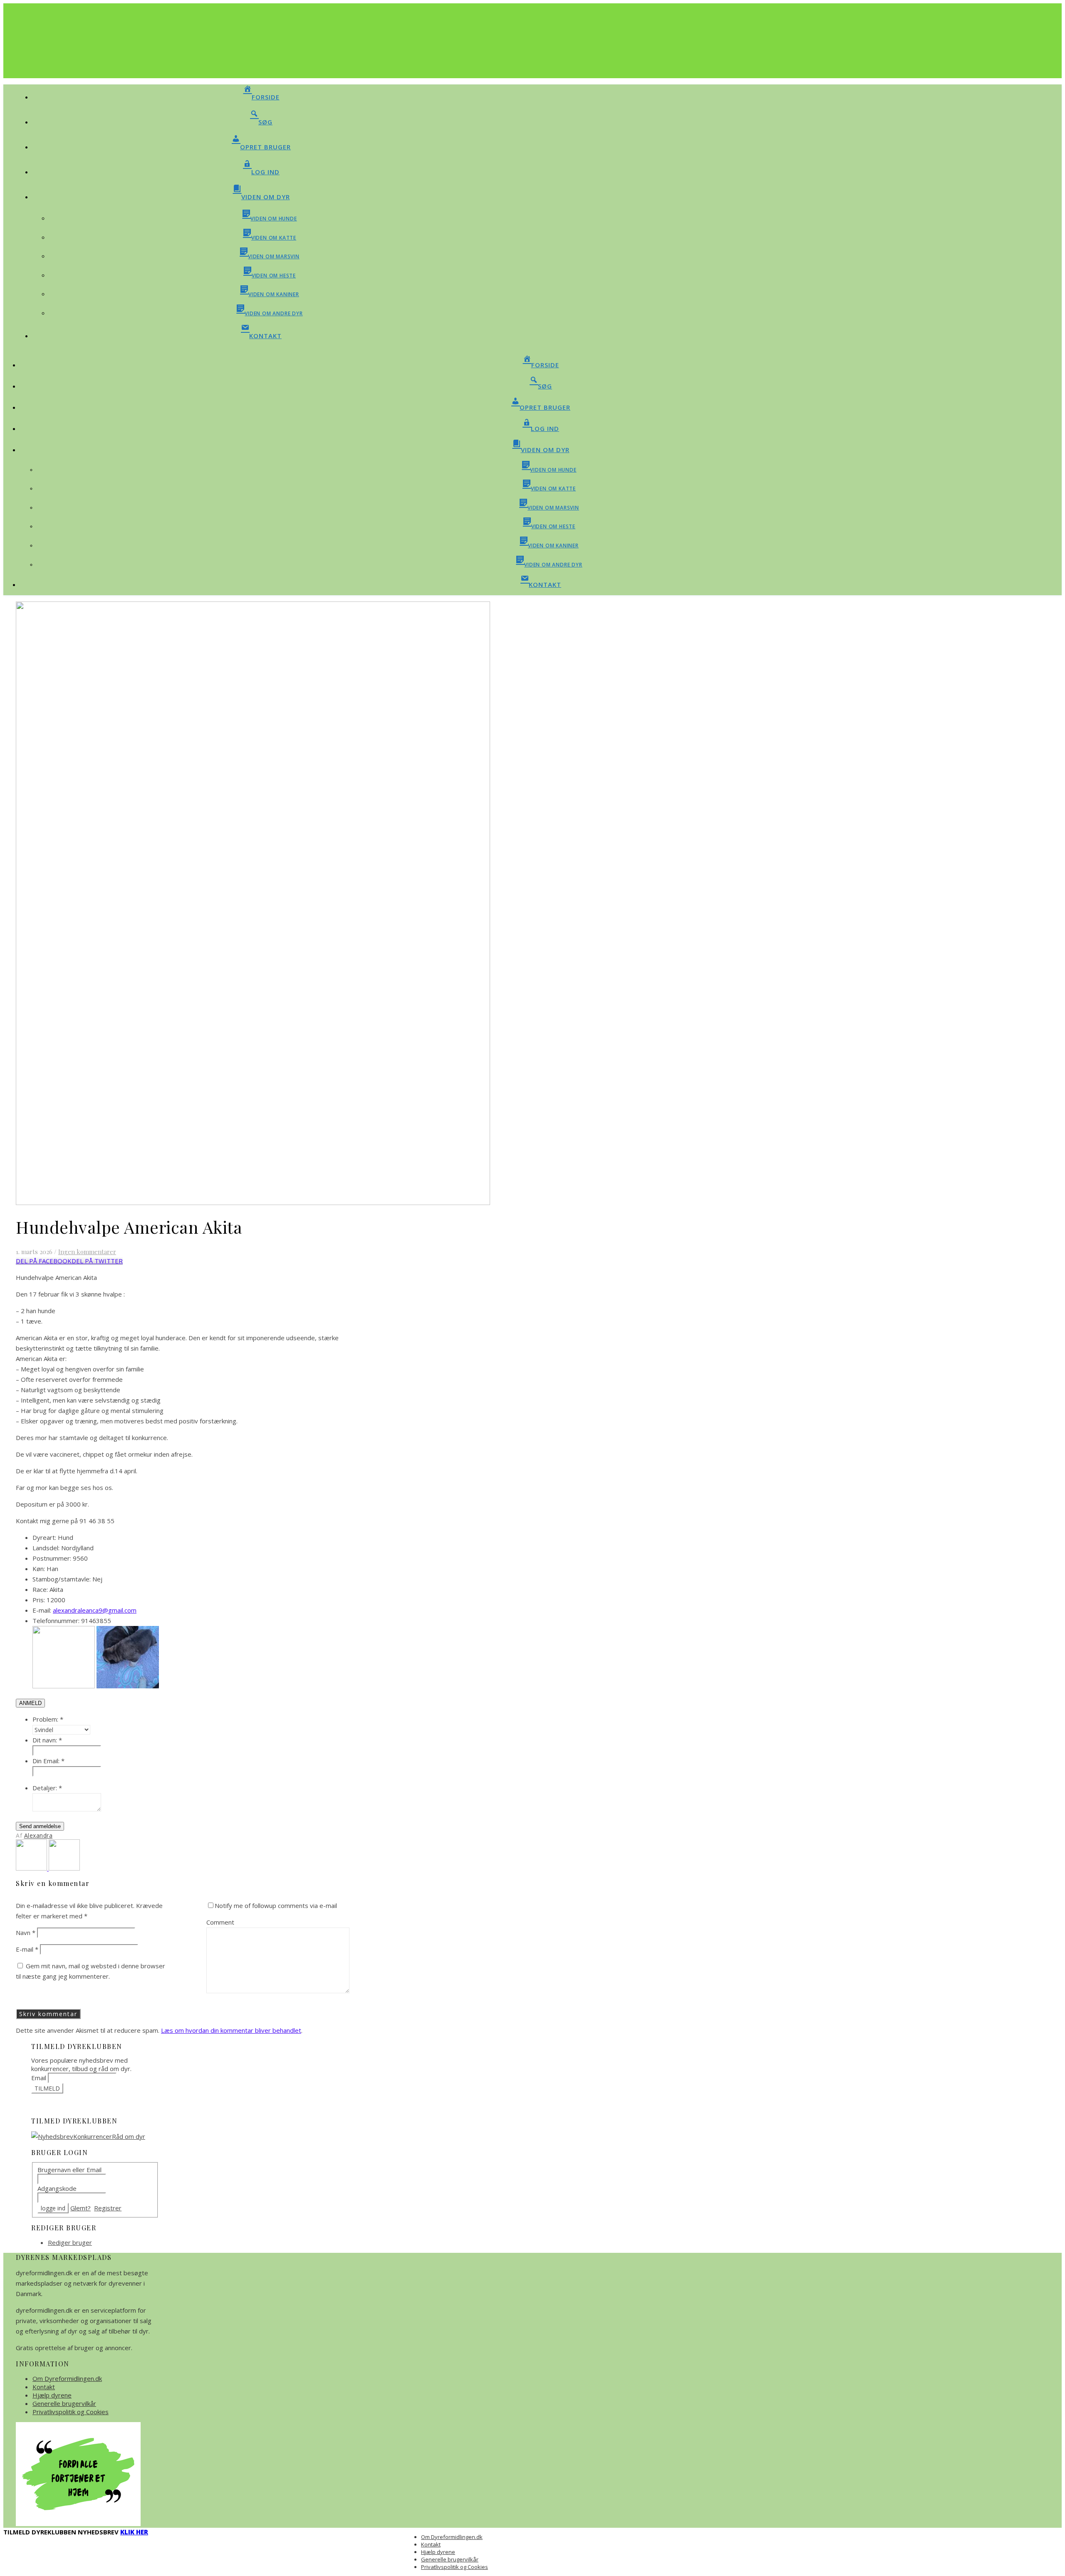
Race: (40, 1589)
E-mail (27, 1949)
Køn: (39, 1569)
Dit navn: (47, 1740)
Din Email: (48, 1761)
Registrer (108, 2208)
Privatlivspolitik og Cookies (71, 2412)
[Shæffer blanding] (64, 1868)
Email (39, 2078)
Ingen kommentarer (87, 1252)
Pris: (39, 1600)
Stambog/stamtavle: (62, 1579)
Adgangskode (57, 2188)
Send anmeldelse (40, 1826)
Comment (220, 1922)
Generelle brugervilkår (64, 2403)
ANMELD (30, 1703)
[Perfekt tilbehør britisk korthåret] (32, 1868)
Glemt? (80, 2208)
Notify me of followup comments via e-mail (276, 1905)
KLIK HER (134, 2532)
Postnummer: (52, 1558)
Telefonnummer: (56, 1621)
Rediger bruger (70, 2242)
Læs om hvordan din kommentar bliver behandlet (231, 2030)
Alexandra (38, 1835)
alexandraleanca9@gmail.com (95, 1610)
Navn (26, 1933)
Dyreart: (44, 1537)
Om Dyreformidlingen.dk (67, 2378)
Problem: (48, 1719)
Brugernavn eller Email (69, 2170)
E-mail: (42, 1610)
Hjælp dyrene (52, 2395)
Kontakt (44, 2387)
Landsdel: (46, 1548)
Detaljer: (47, 1788)
